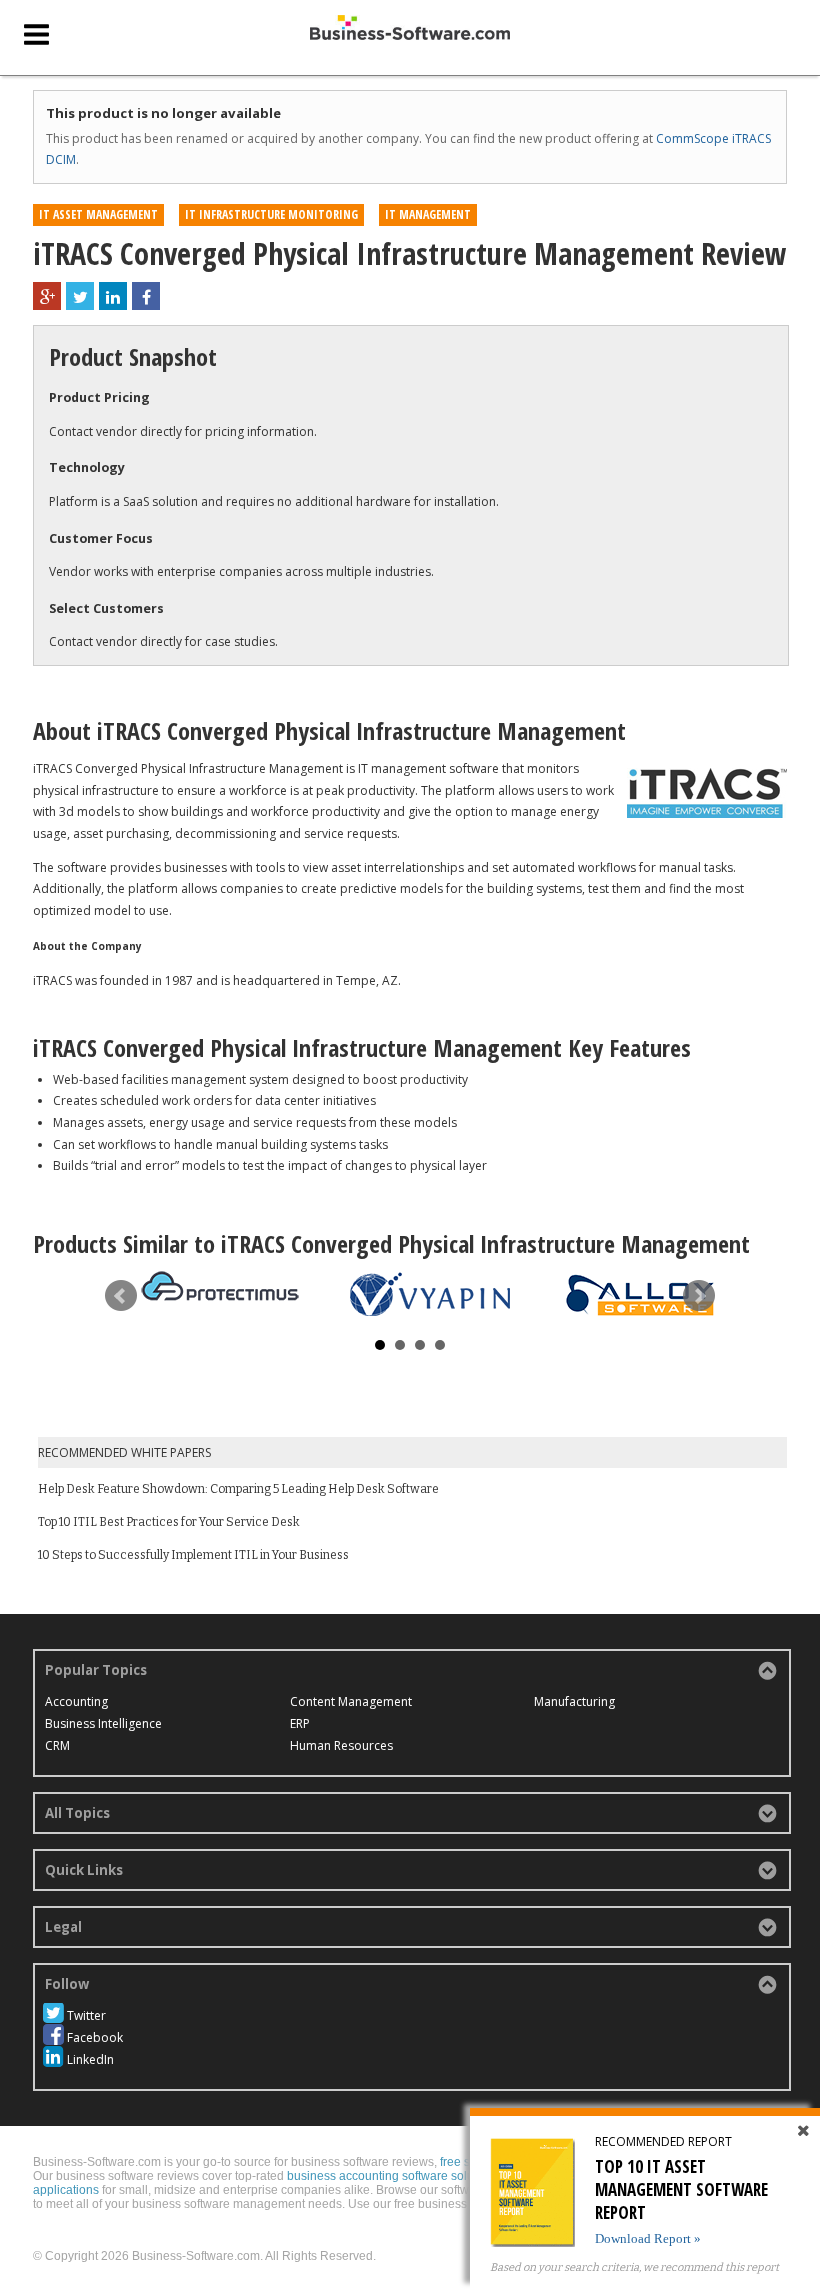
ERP (300, 1723)
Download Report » (648, 2238)
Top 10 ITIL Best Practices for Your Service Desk (169, 1522)
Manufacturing (574, 1701)
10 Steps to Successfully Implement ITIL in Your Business (193, 1555)
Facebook (95, 2037)
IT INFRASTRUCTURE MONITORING (271, 214)
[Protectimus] (220, 1286)
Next (699, 1296)
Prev (121, 1296)
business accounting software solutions (393, 2176)
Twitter (86, 2015)
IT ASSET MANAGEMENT (98, 214)
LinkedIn (90, 2059)
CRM (57, 1745)
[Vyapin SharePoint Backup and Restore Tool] (430, 1293)
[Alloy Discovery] (640, 1296)
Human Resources (341, 1745)
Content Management (351, 1701)
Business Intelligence (103, 1723)
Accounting (76, 1701)
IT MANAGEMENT (428, 214)
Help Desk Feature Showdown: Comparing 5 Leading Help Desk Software (238, 1489)
